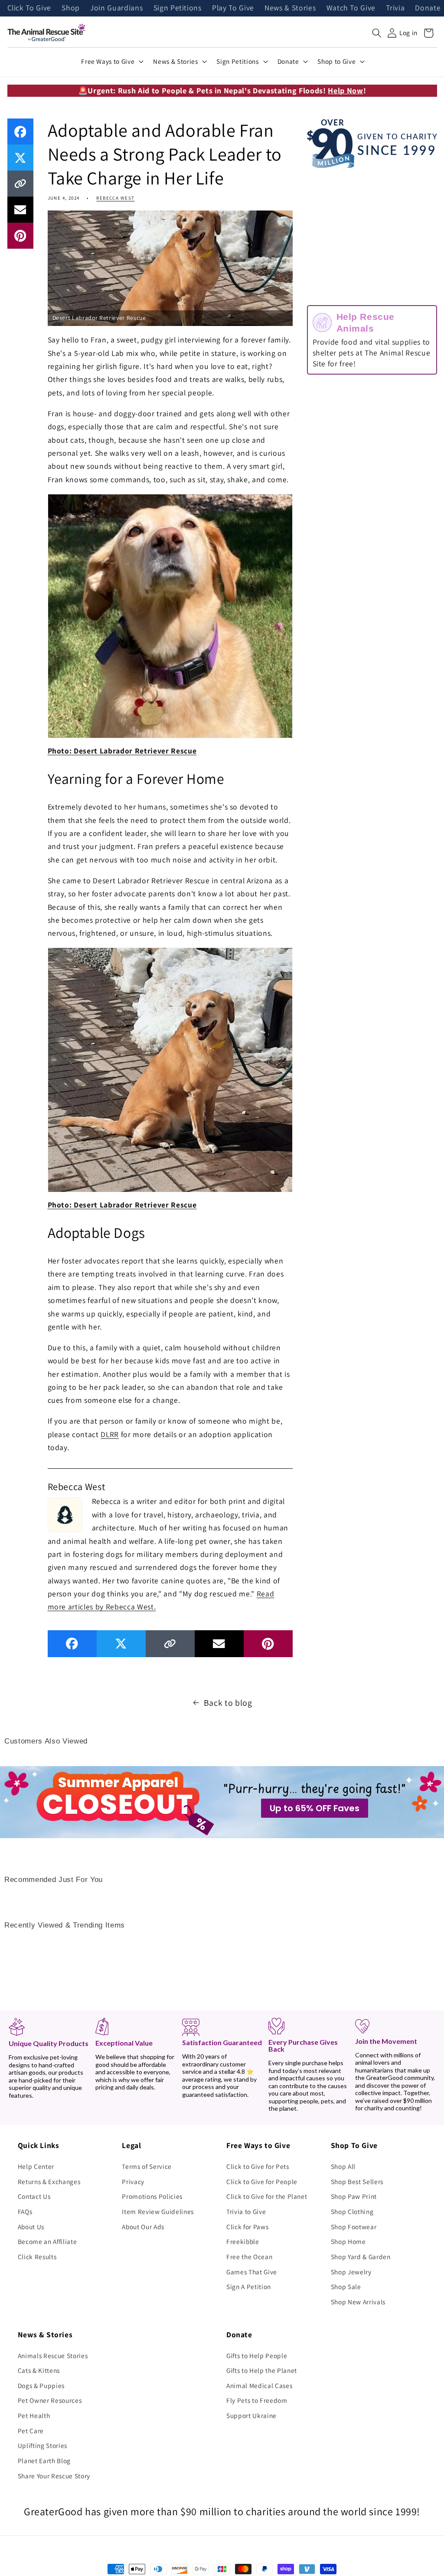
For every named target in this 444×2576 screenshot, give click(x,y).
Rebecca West (115, 198)
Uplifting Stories (42, 2445)
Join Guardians (116, 8)
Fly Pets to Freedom (257, 2400)
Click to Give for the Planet (267, 2196)
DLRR (110, 1434)
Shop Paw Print (354, 2196)
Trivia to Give (246, 2211)
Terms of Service (147, 2166)
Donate (428, 8)
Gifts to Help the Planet (262, 2370)
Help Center (36, 2166)
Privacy (133, 2181)
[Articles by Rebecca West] (65, 1513)
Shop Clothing (352, 2211)
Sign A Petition (249, 2286)
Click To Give (29, 8)
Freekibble (243, 2241)
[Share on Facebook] (20, 132)
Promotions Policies (152, 2196)
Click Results (37, 2257)
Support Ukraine (251, 2415)
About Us (31, 2227)
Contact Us (34, 2196)
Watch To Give (351, 8)
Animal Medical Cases (259, 2385)
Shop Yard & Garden (361, 2257)
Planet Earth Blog (44, 2461)
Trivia (395, 8)
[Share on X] (20, 158)
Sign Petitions (178, 8)
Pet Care (31, 2431)
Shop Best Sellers (357, 2181)
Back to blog (228, 1703)
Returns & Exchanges (49, 2181)
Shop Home (348, 2241)
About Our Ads (143, 2227)
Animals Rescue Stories (53, 2356)
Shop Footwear (354, 2227)
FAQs (25, 2211)
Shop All (343, 2166)
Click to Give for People (262, 2181)
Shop (71, 8)
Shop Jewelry (351, 2272)
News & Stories (290, 8)
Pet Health (34, 2415)
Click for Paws (247, 2227)
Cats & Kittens (39, 2370)
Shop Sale (346, 2286)
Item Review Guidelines (158, 2211)
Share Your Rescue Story (54, 2476)
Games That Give (252, 2272)
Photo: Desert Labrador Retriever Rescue (122, 751)
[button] (377, 33)
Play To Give (233, 8)
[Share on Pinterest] (20, 236)
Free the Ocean (249, 2257)
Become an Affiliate (47, 2241)
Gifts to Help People (257, 2356)
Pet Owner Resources (50, 2400)
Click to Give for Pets (258, 2166)
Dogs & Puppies (41, 2385)
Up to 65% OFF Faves (315, 1808)
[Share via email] (20, 210)
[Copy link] (20, 184)
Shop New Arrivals (358, 2302)
